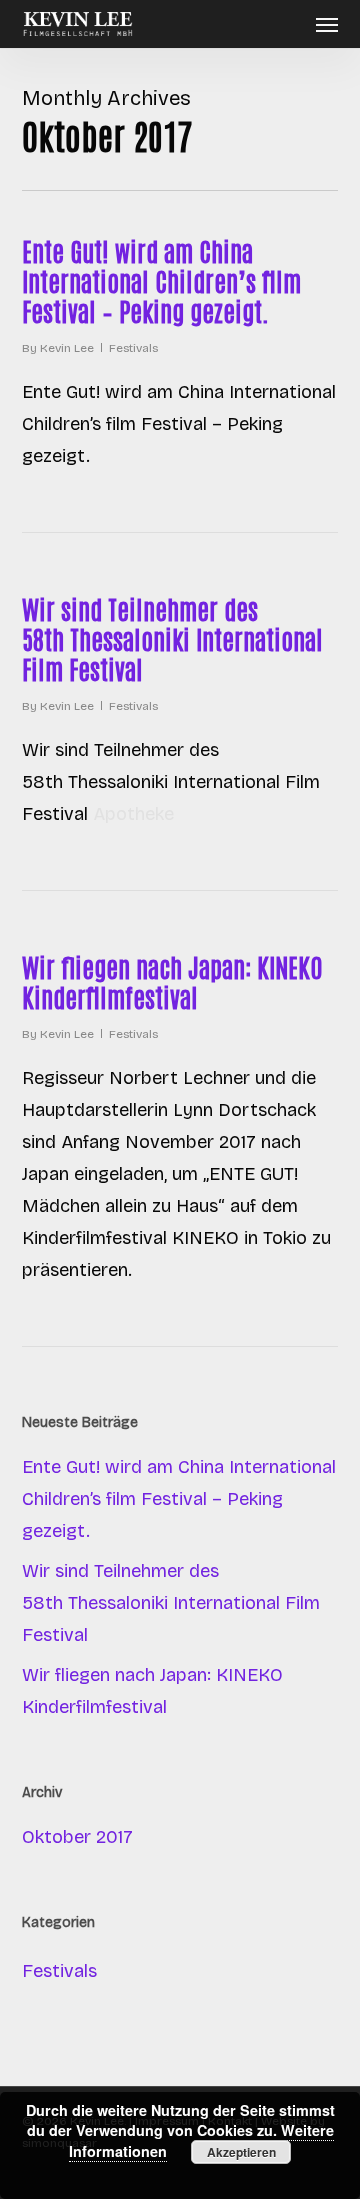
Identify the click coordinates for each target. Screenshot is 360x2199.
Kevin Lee (67, 348)
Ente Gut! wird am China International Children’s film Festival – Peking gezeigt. (161, 280)
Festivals (133, 348)
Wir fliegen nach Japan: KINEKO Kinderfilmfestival (172, 981)
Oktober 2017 (77, 1837)
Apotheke (133, 814)
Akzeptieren (241, 2152)
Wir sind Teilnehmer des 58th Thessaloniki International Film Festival (172, 638)
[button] (327, 24)
